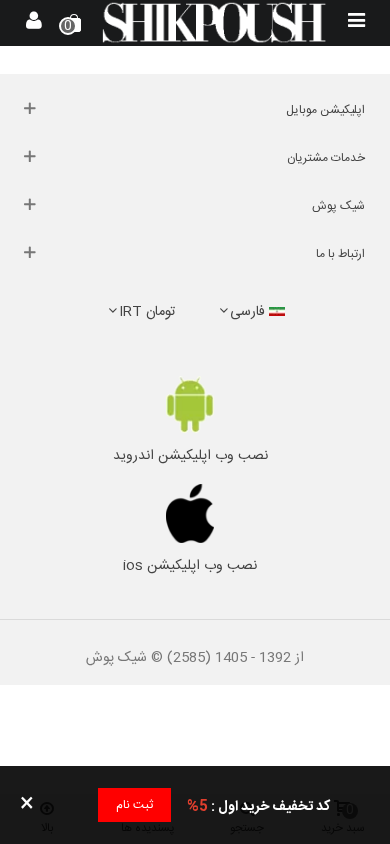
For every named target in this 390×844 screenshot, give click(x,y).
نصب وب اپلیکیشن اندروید (190, 456)
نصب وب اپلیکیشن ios (190, 566)
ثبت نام (134, 805)
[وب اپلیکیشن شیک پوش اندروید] (190, 404)
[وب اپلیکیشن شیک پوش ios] (190, 514)
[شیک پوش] (214, 22)
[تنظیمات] (34, 23)
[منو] (356, 23)
